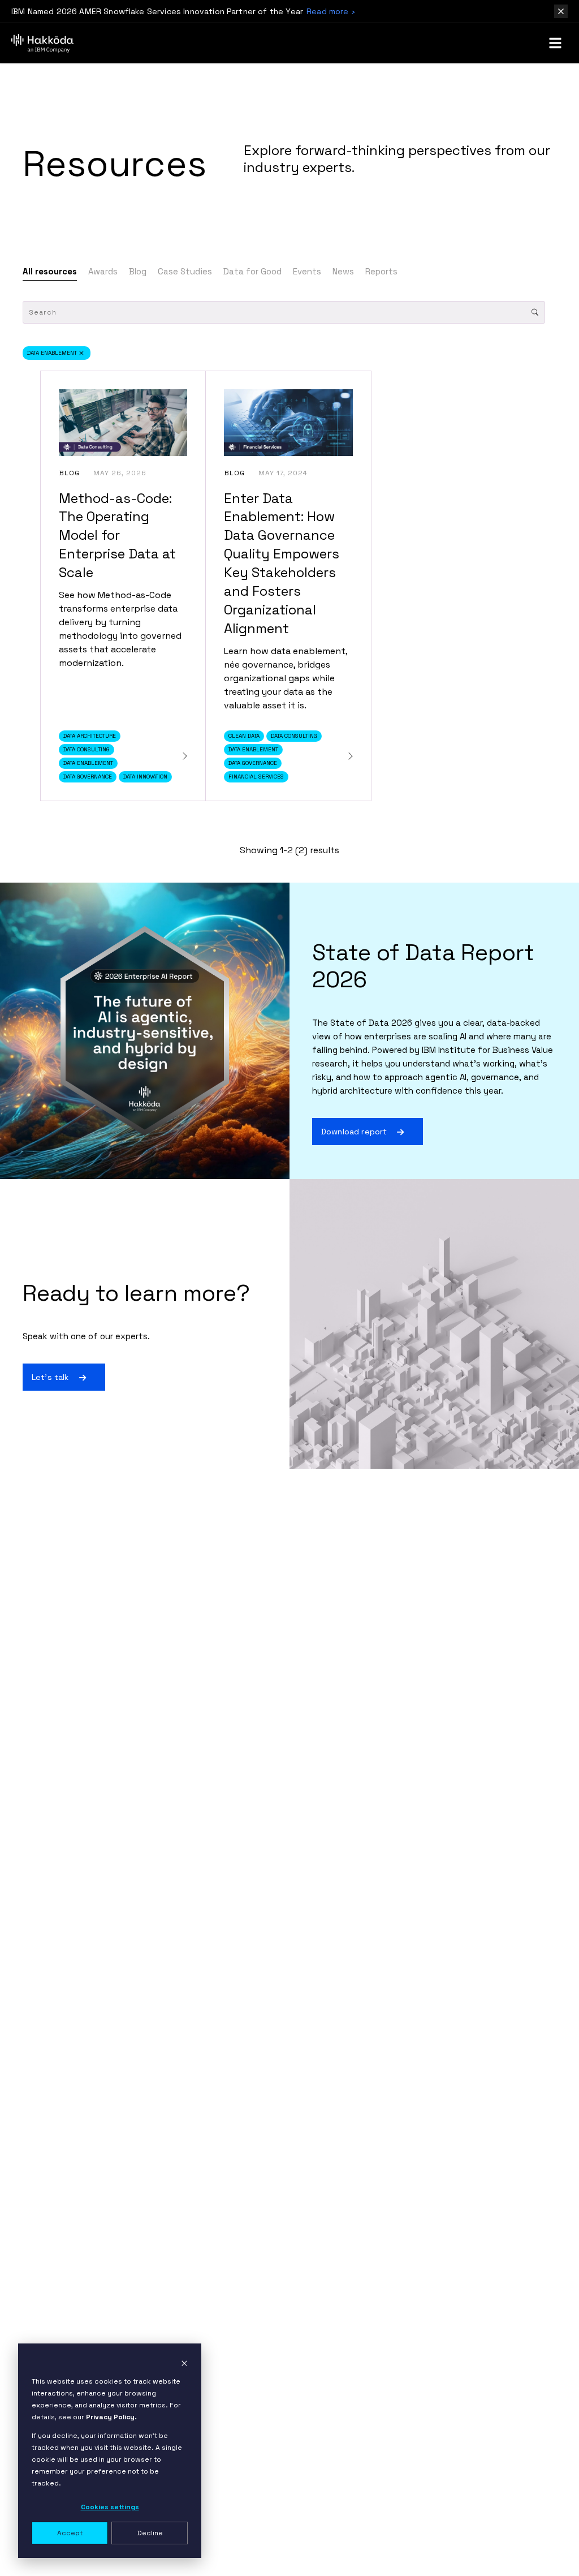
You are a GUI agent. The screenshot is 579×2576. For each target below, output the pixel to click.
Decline (150, 2533)
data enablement (52, 353)
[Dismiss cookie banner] (184, 2363)
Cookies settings (110, 2507)
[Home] (42, 43)
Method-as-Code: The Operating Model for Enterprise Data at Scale (117, 536)
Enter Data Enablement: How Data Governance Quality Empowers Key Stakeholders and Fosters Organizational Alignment (282, 563)
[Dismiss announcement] (561, 11)
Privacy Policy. (111, 2417)
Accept (70, 2533)
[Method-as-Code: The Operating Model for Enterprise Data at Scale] (185, 756)
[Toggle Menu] (555, 43)
